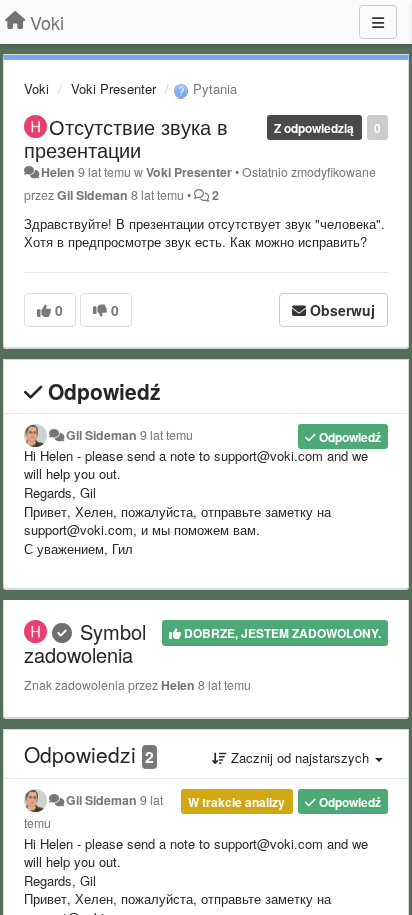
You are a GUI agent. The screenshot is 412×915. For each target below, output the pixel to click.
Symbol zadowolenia (85, 643)
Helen (58, 172)
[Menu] (378, 22)
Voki (36, 88)
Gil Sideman (92, 195)
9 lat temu (166, 435)
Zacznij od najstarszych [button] (300, 757)
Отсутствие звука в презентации (126, 138)
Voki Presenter (113, 88)
